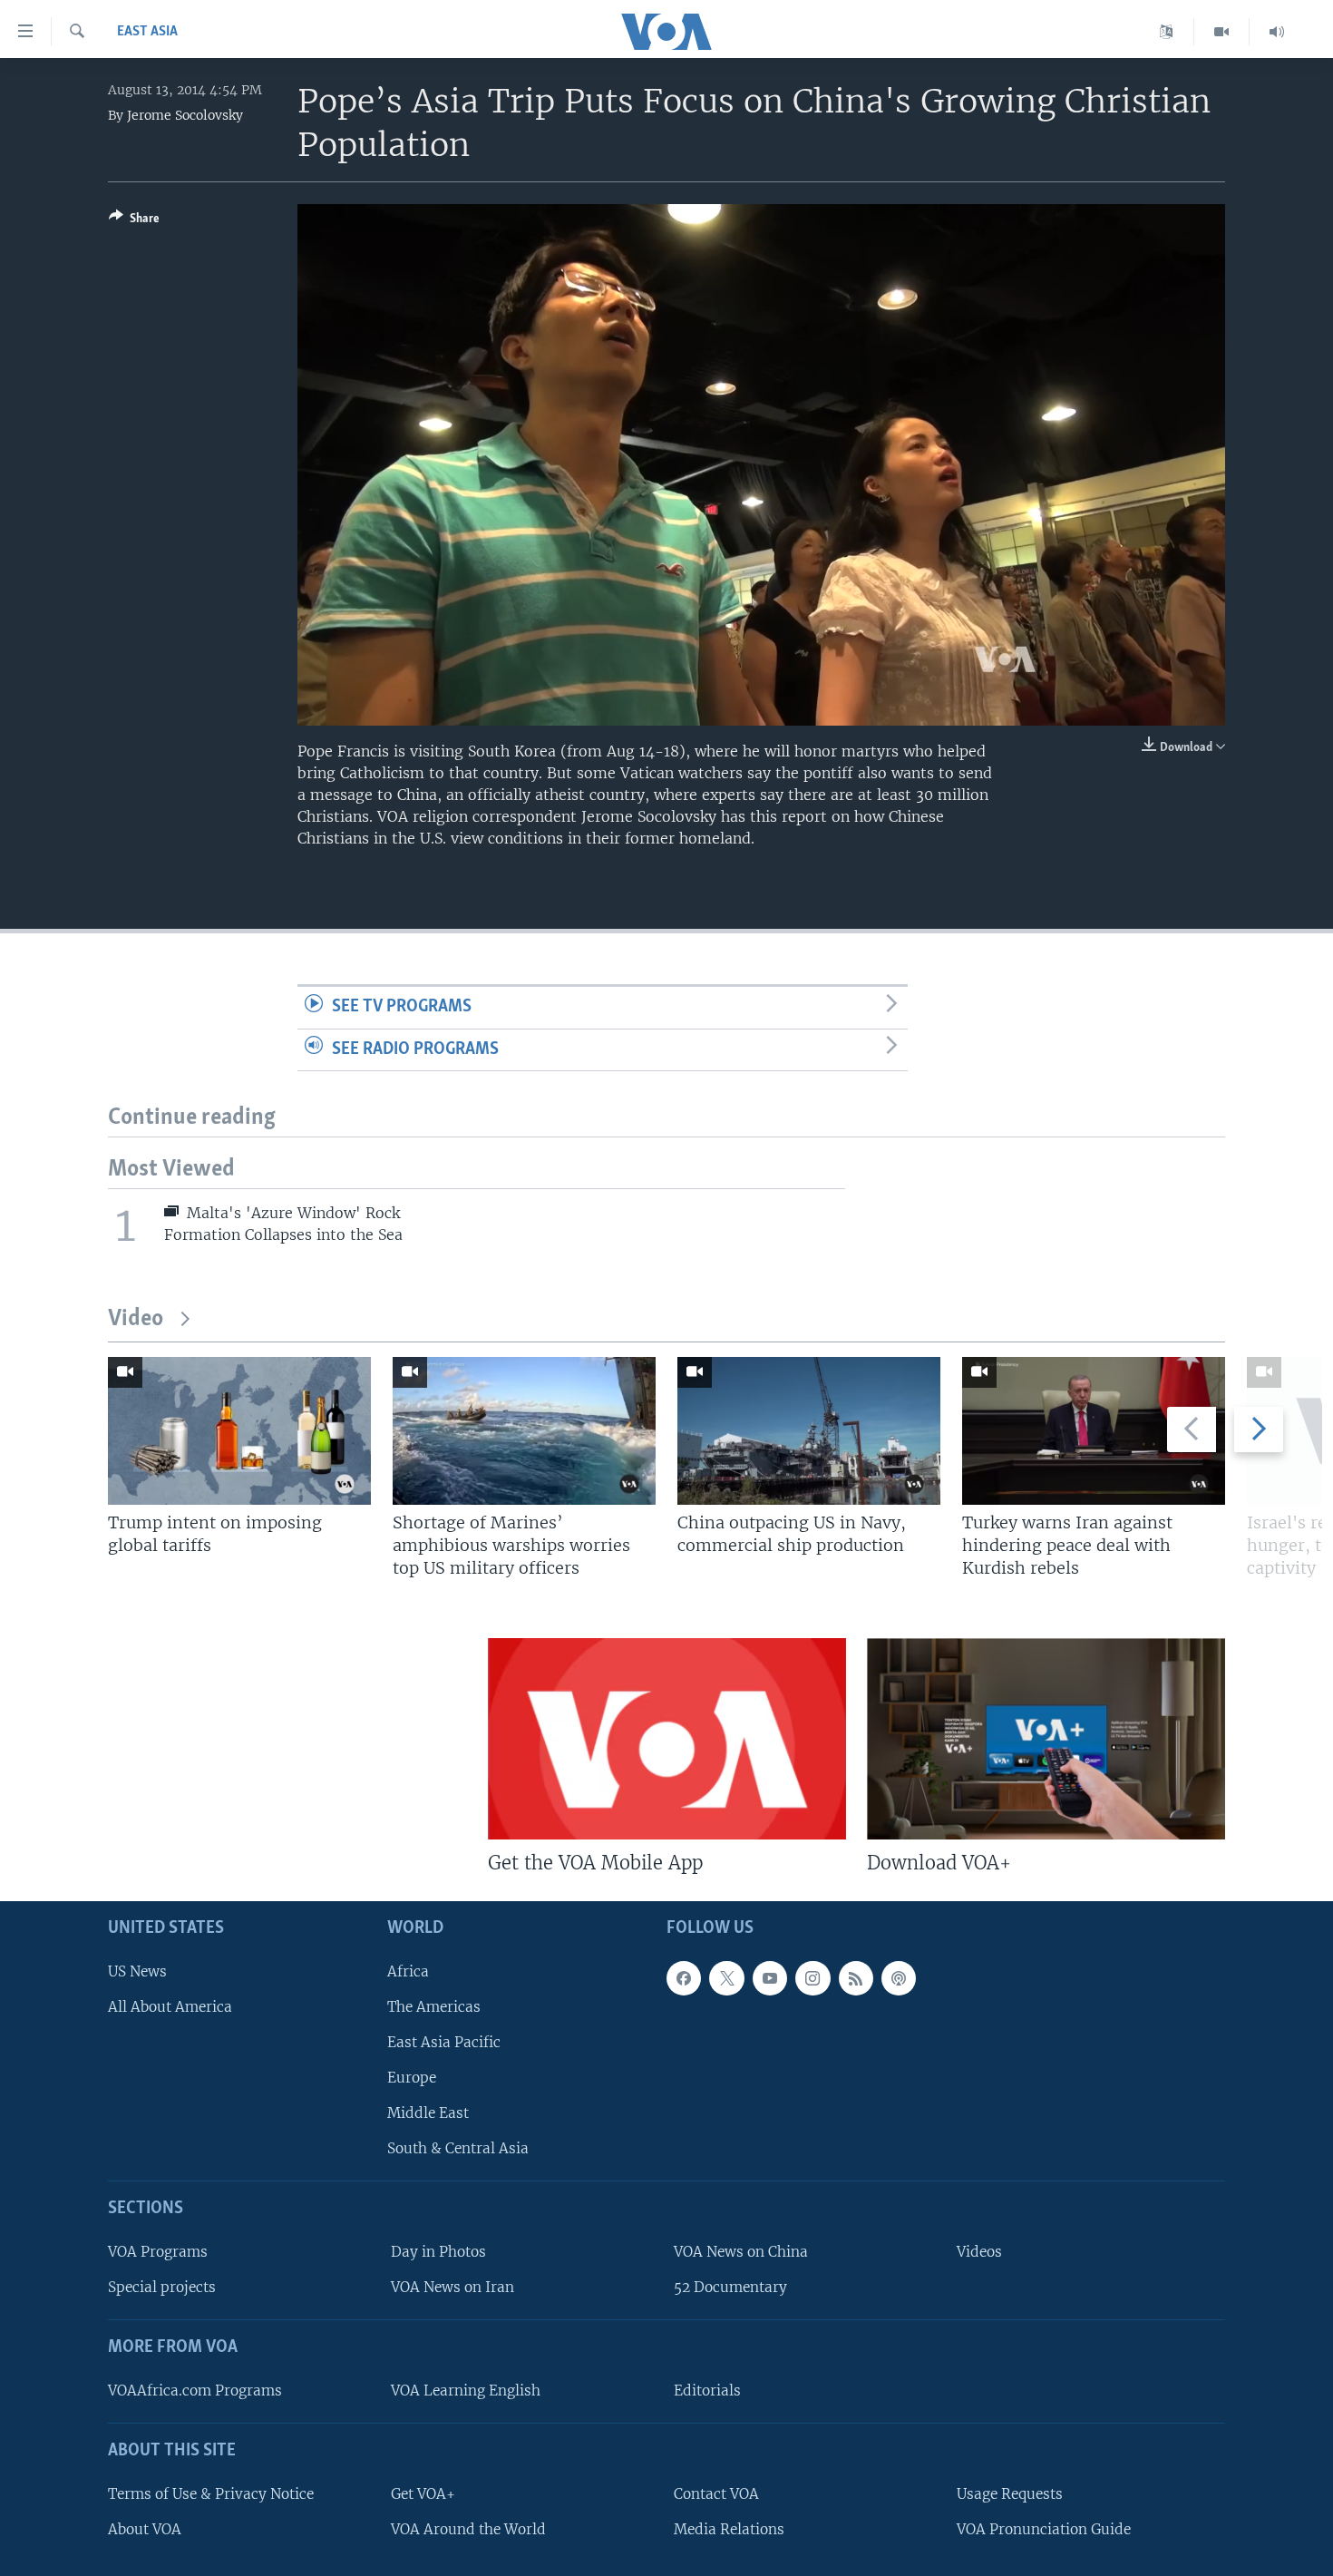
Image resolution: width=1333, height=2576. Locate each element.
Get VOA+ (423, 2494)
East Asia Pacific (444, 2042)
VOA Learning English (466, 2391)
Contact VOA (716, 2494)
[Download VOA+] (1046, 1739)
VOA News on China (741, 2252)
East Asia (147, 32)
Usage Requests (1010, 2494)
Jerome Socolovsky (185, 115)
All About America (170, 2007)
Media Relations (729, 2529)
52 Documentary (730, 2287)
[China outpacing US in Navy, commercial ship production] (809, 1431)
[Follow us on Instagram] (812, 1978)
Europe (412, 2078)
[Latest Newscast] (1277, 32)
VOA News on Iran (452, 2287)
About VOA (145, 2529)
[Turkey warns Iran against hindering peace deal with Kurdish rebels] (1094, 1431)
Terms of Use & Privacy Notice (211, 2494)
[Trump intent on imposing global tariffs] (239, 1431)
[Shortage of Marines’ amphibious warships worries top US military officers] (524, 1431)
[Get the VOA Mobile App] (667, 1739)
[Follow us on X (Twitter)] (726, 1978)
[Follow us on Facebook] (684, 1978)
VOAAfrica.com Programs (195, 2391)
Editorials (707, 2391)
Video (136, 1319)
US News (137, 1971)
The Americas (434, 2007)
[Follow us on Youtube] (770, 1978)
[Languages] (1167, 32)
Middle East (428, 2113)
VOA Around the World (468, 2529)
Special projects (162, 2287)
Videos (979, 2252)
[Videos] (1222, 32)
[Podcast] (899, 1978)
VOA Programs (158, 2252)
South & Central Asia (458, 2149)
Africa (408, 1971)
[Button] (134, 221)
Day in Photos (438, 2252)
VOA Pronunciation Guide (1044, 2529)
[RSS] (856, 1978)
